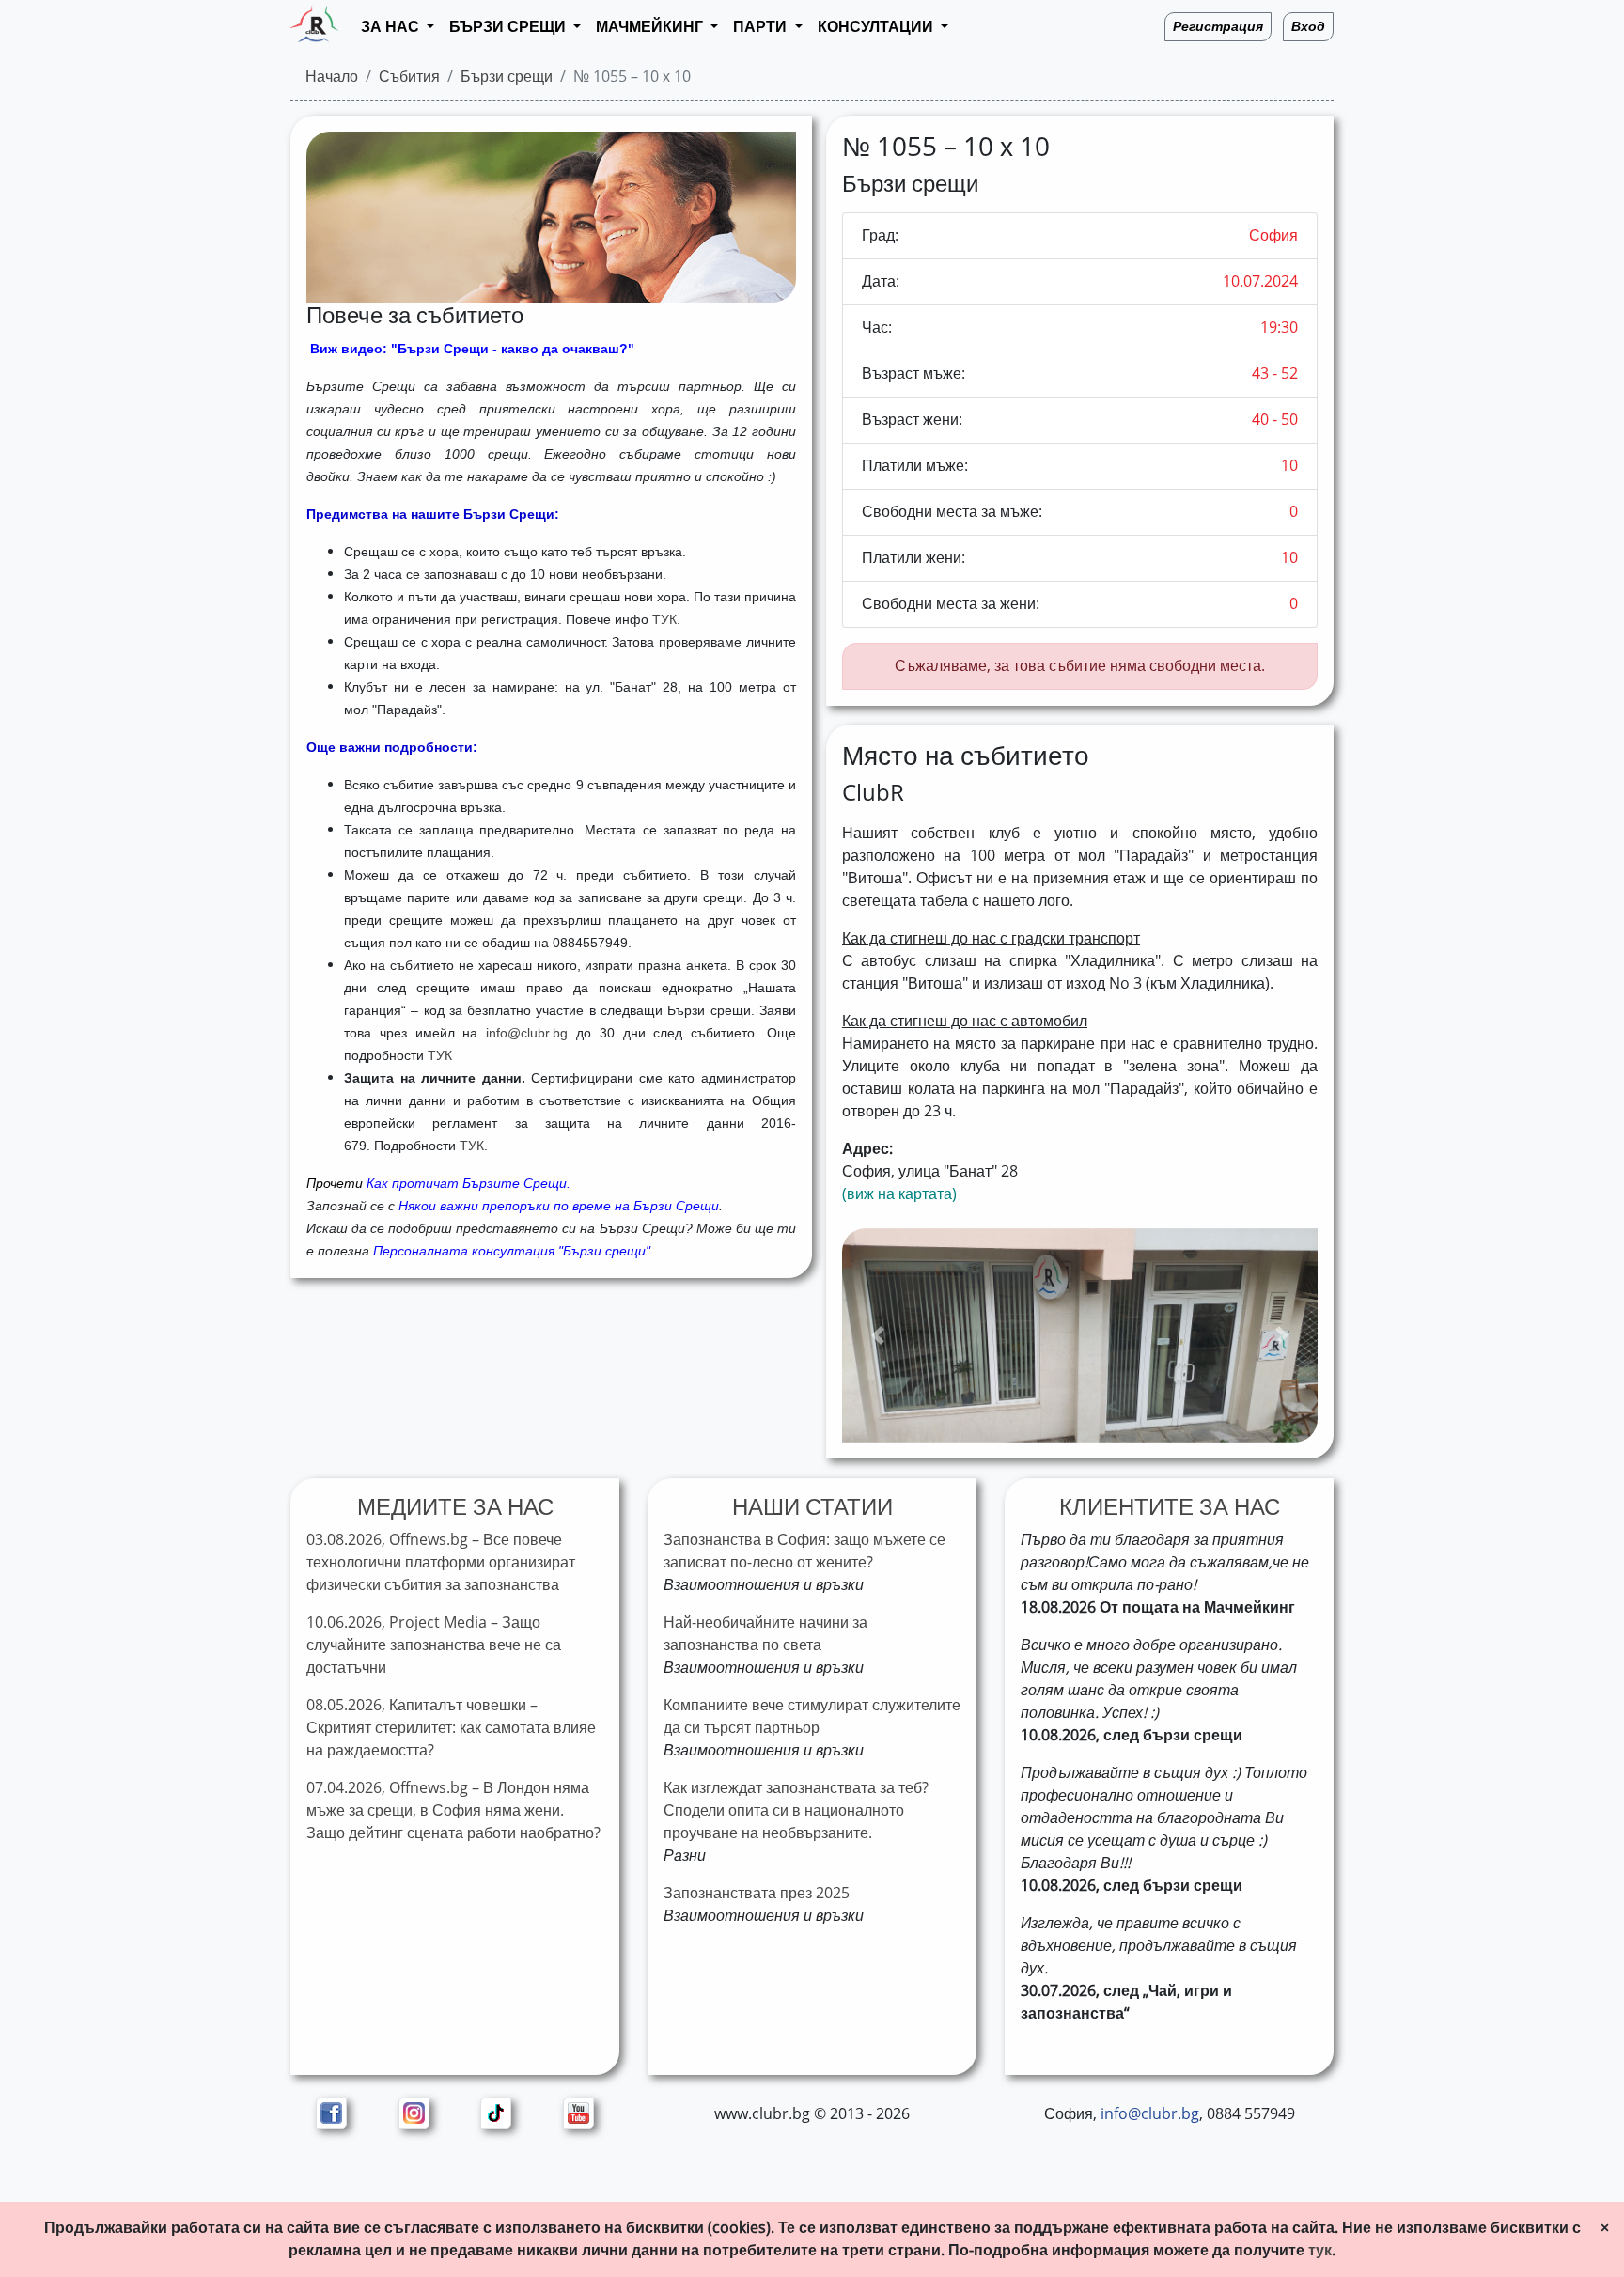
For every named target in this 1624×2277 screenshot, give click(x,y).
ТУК (440, 1055)
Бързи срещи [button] (509, 27)
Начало (332, 77)
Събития (409, 77)
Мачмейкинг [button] (651, 27)
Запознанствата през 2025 (757, 1893)
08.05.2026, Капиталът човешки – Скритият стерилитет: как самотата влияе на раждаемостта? (451, 1728)
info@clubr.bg (527, 1033)
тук (1320, 2250)
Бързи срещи (507, 77)
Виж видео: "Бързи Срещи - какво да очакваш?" (472, 349)
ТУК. (666, 619)
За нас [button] (392, 27)
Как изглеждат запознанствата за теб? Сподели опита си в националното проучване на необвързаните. (796, 1810)
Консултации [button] (877, 27)
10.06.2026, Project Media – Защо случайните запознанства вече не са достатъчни (434, 1645)
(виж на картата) (899, 1194)
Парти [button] (762, 27)
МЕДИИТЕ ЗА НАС (455, 1507)
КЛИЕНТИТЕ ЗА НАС (1170, 1507)
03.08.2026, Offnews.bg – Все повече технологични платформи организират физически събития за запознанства (441, 1562)
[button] (878, 1335)
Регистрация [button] (1218, 27)
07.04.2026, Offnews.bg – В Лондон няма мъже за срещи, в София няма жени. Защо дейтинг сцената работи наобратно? (453, 1810)
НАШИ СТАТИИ (812, 1507)
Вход (1308, 27)
